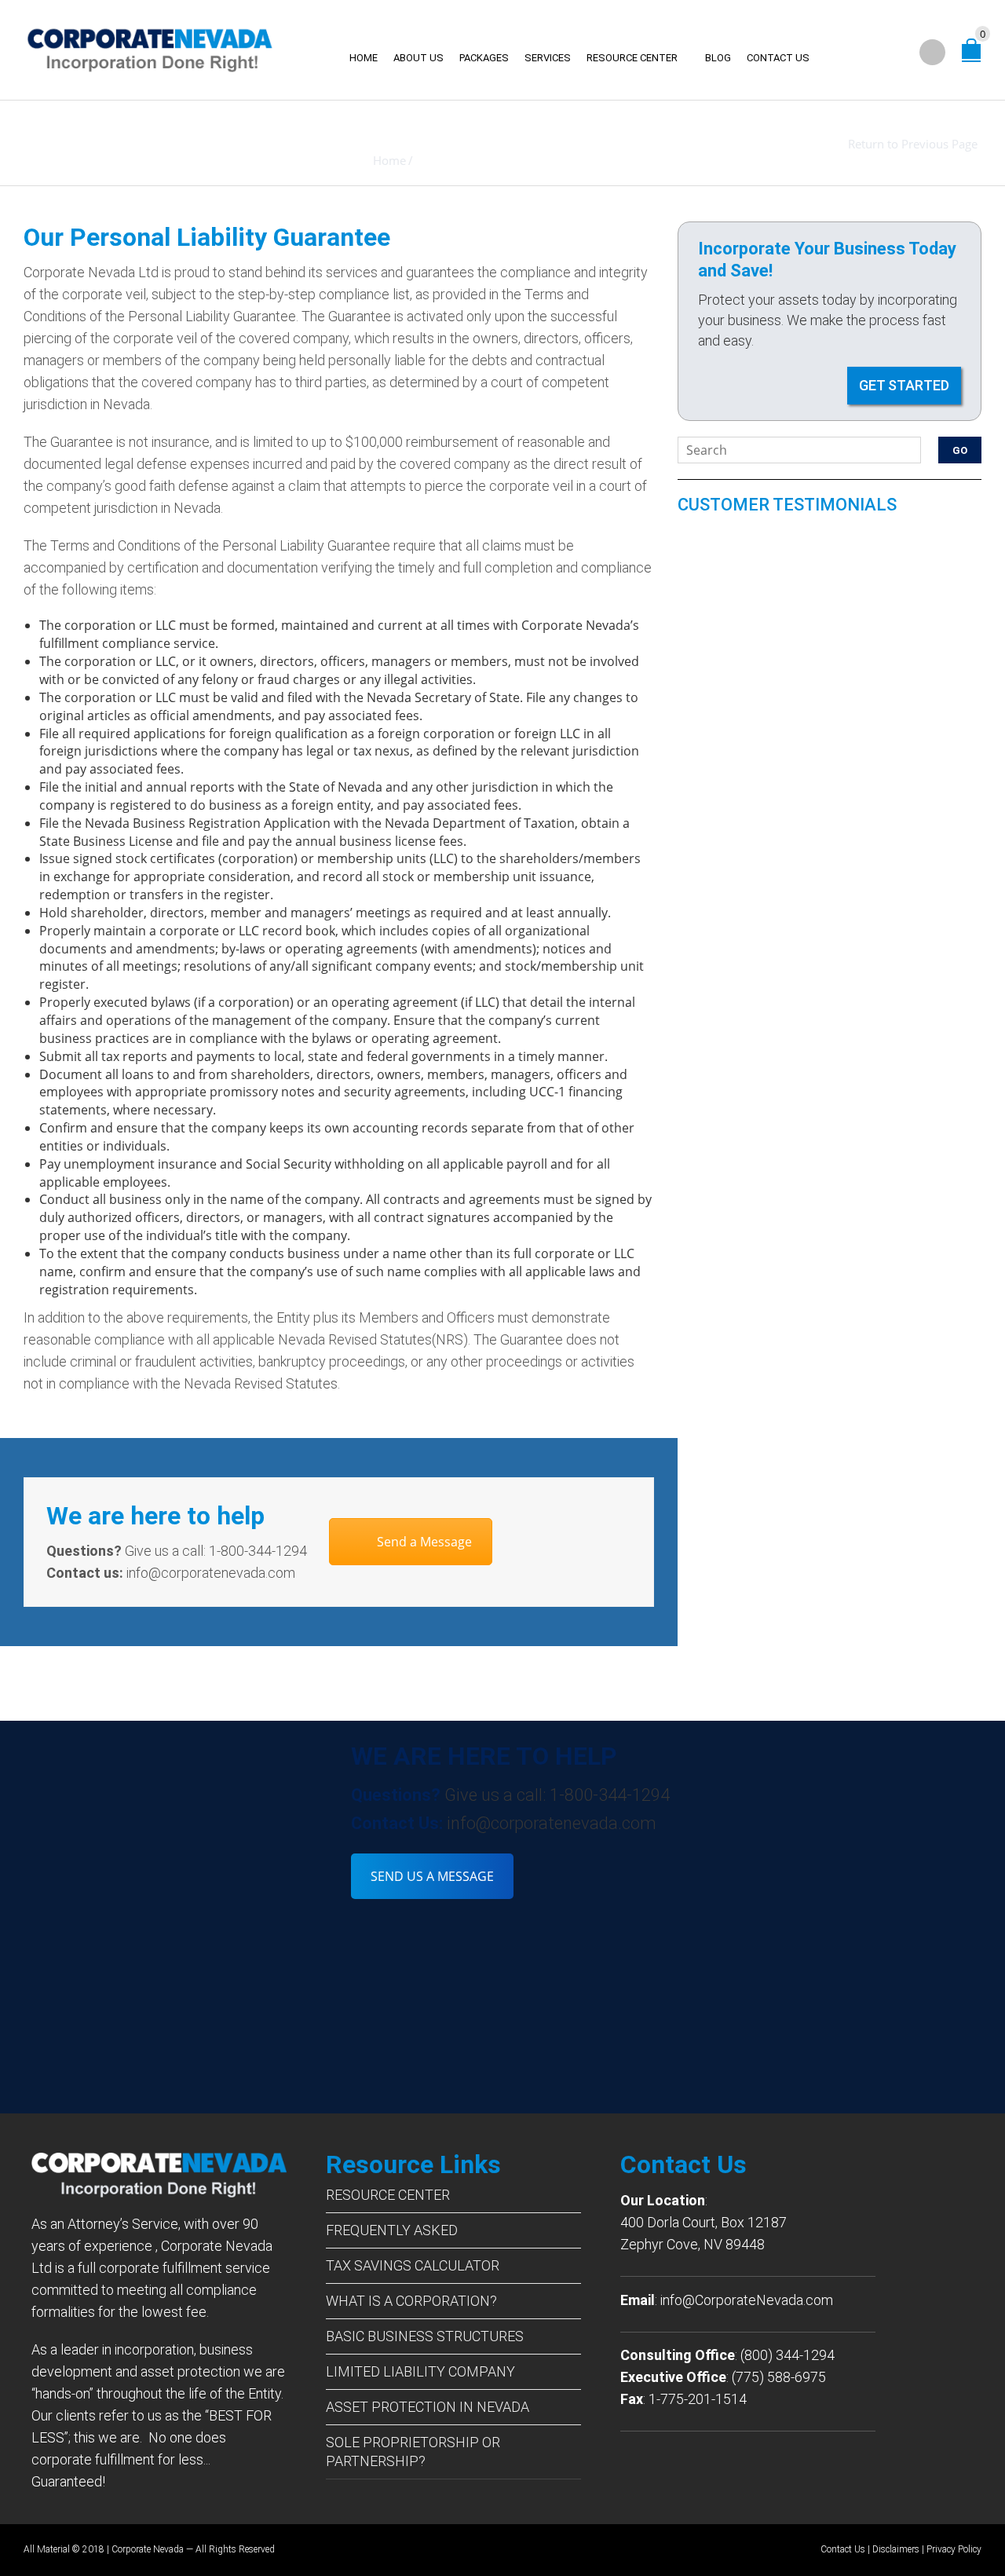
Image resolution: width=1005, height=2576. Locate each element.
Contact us (778, 58)
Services (548, 58)
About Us (418, 58)
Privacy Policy (954, 2549)
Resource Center (632, 58)
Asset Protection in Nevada (428, 2407)
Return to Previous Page (913, 144)
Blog (718, 58)
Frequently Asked (392, 2230)
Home (364, 58)
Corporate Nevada (148, 2549)
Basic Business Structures (425, 2336)
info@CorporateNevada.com (747, 2300)
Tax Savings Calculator (413, 2265)
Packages (484, 58)
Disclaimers (896, 2549)
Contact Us (843, 2549)
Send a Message (424, 1542)
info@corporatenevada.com (552, 1823)
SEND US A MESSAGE (432, 1876)
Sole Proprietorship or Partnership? (413, 2452)
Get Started (904, 385)
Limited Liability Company (420, 2371)
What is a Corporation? (411, 2301)
